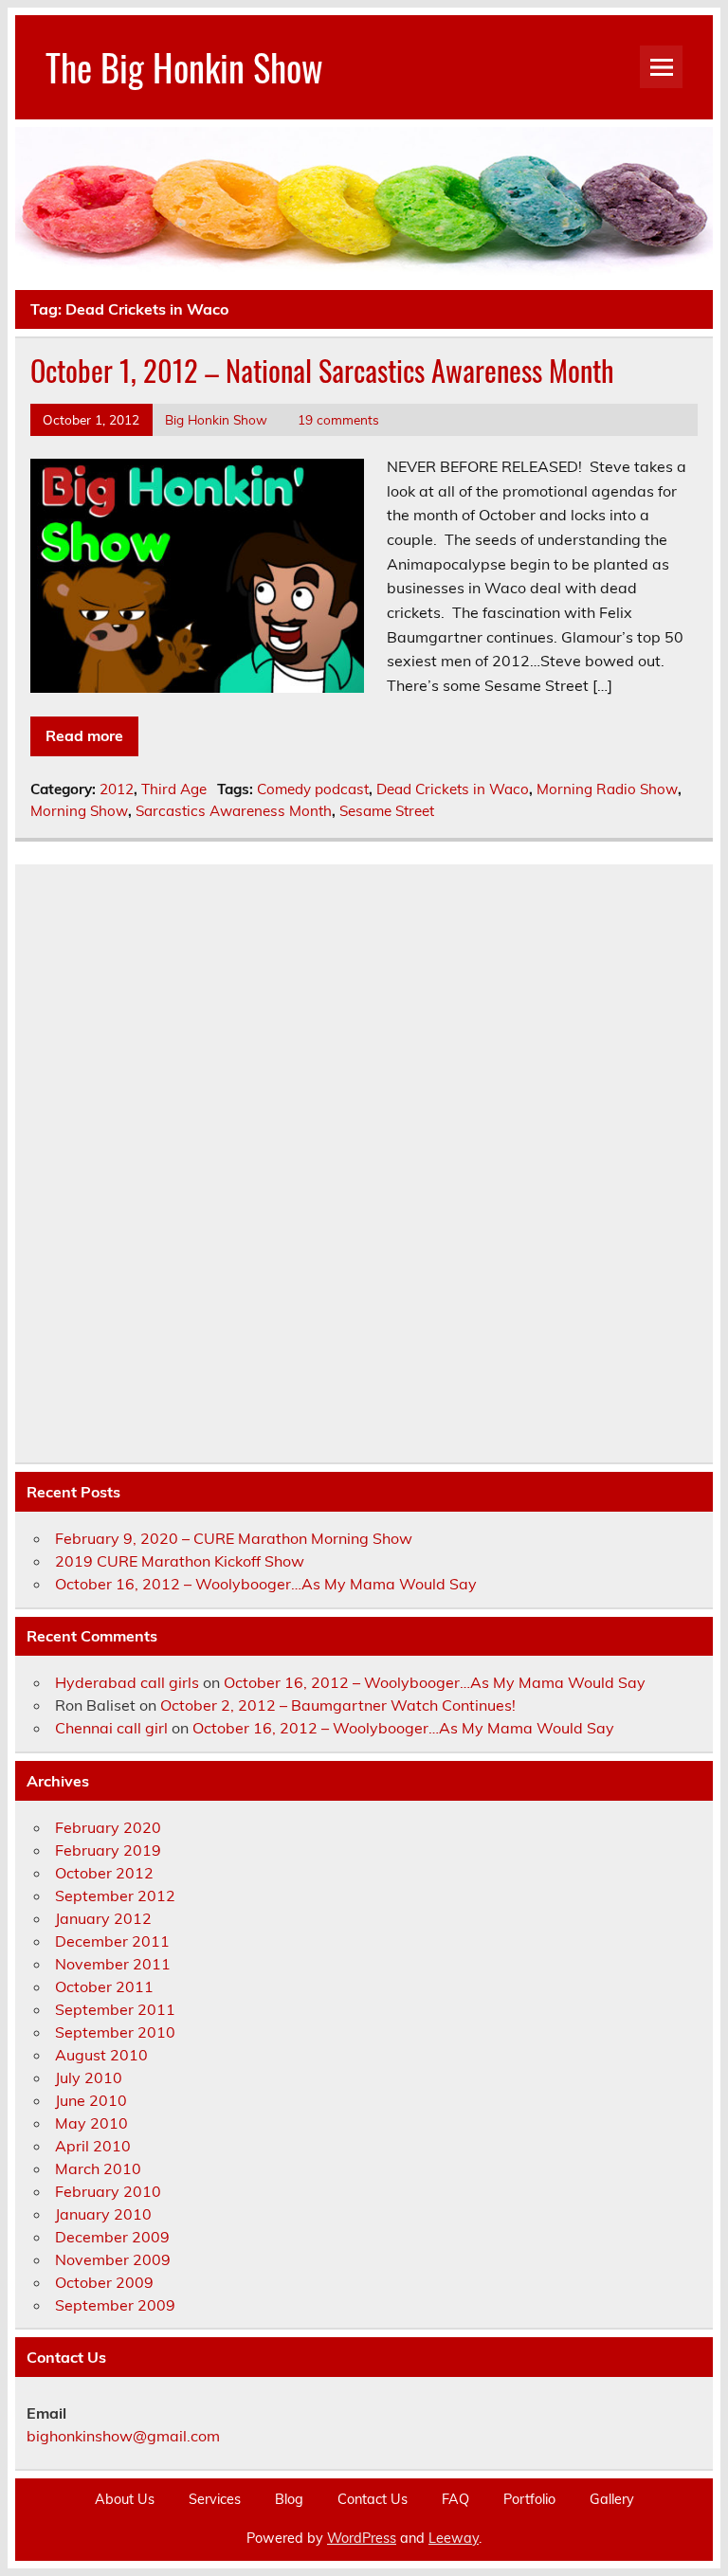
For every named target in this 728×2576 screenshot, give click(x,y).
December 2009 (112, 2237)
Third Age (174, 789)
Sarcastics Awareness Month (234, 811)
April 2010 (93, 2146)
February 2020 (108, 1827)
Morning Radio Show (607, 789)
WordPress (362, 2538)
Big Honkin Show (216, 419)
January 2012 (103, 1918)
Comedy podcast (313, 789)
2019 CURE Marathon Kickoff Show (180, 1561)
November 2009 (113, 2259)
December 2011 (112, 1941)
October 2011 (104, 1986)
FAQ (455, 2499)
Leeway (454, 2538)
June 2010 (91, 2100)
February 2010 (108, 2191)
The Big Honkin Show (184, 67)
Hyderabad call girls (127, 1682)
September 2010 (115, 2032)
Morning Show (79, 811)
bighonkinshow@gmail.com (123, 2436)
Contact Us (373, 2499)
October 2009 (104, 2282)
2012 (117, 789)
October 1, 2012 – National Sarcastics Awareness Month (322, 370)
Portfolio (529, 2499)
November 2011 (113, 1964)
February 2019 (108, 1850)
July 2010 (89, 2077)
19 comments (338, 419)
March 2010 (98, 2168)
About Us (125, 2499)
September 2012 (115, 1896)
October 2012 (104, 1873)
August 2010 (101, 2055)
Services (215, 2499)
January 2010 (103, 2214)
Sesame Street (387, 811)
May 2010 (91, 2123)
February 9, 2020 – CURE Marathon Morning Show (234, 1538)
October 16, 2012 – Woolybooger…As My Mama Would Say (266, 1584)
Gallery (612, 2499)
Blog (289, 2499)
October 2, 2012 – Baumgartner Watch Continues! (338, 1705)
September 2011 (115, 2009)
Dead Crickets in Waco (453, 789)
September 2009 (115, 2305)
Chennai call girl (111, 1728)
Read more (84, 735)
